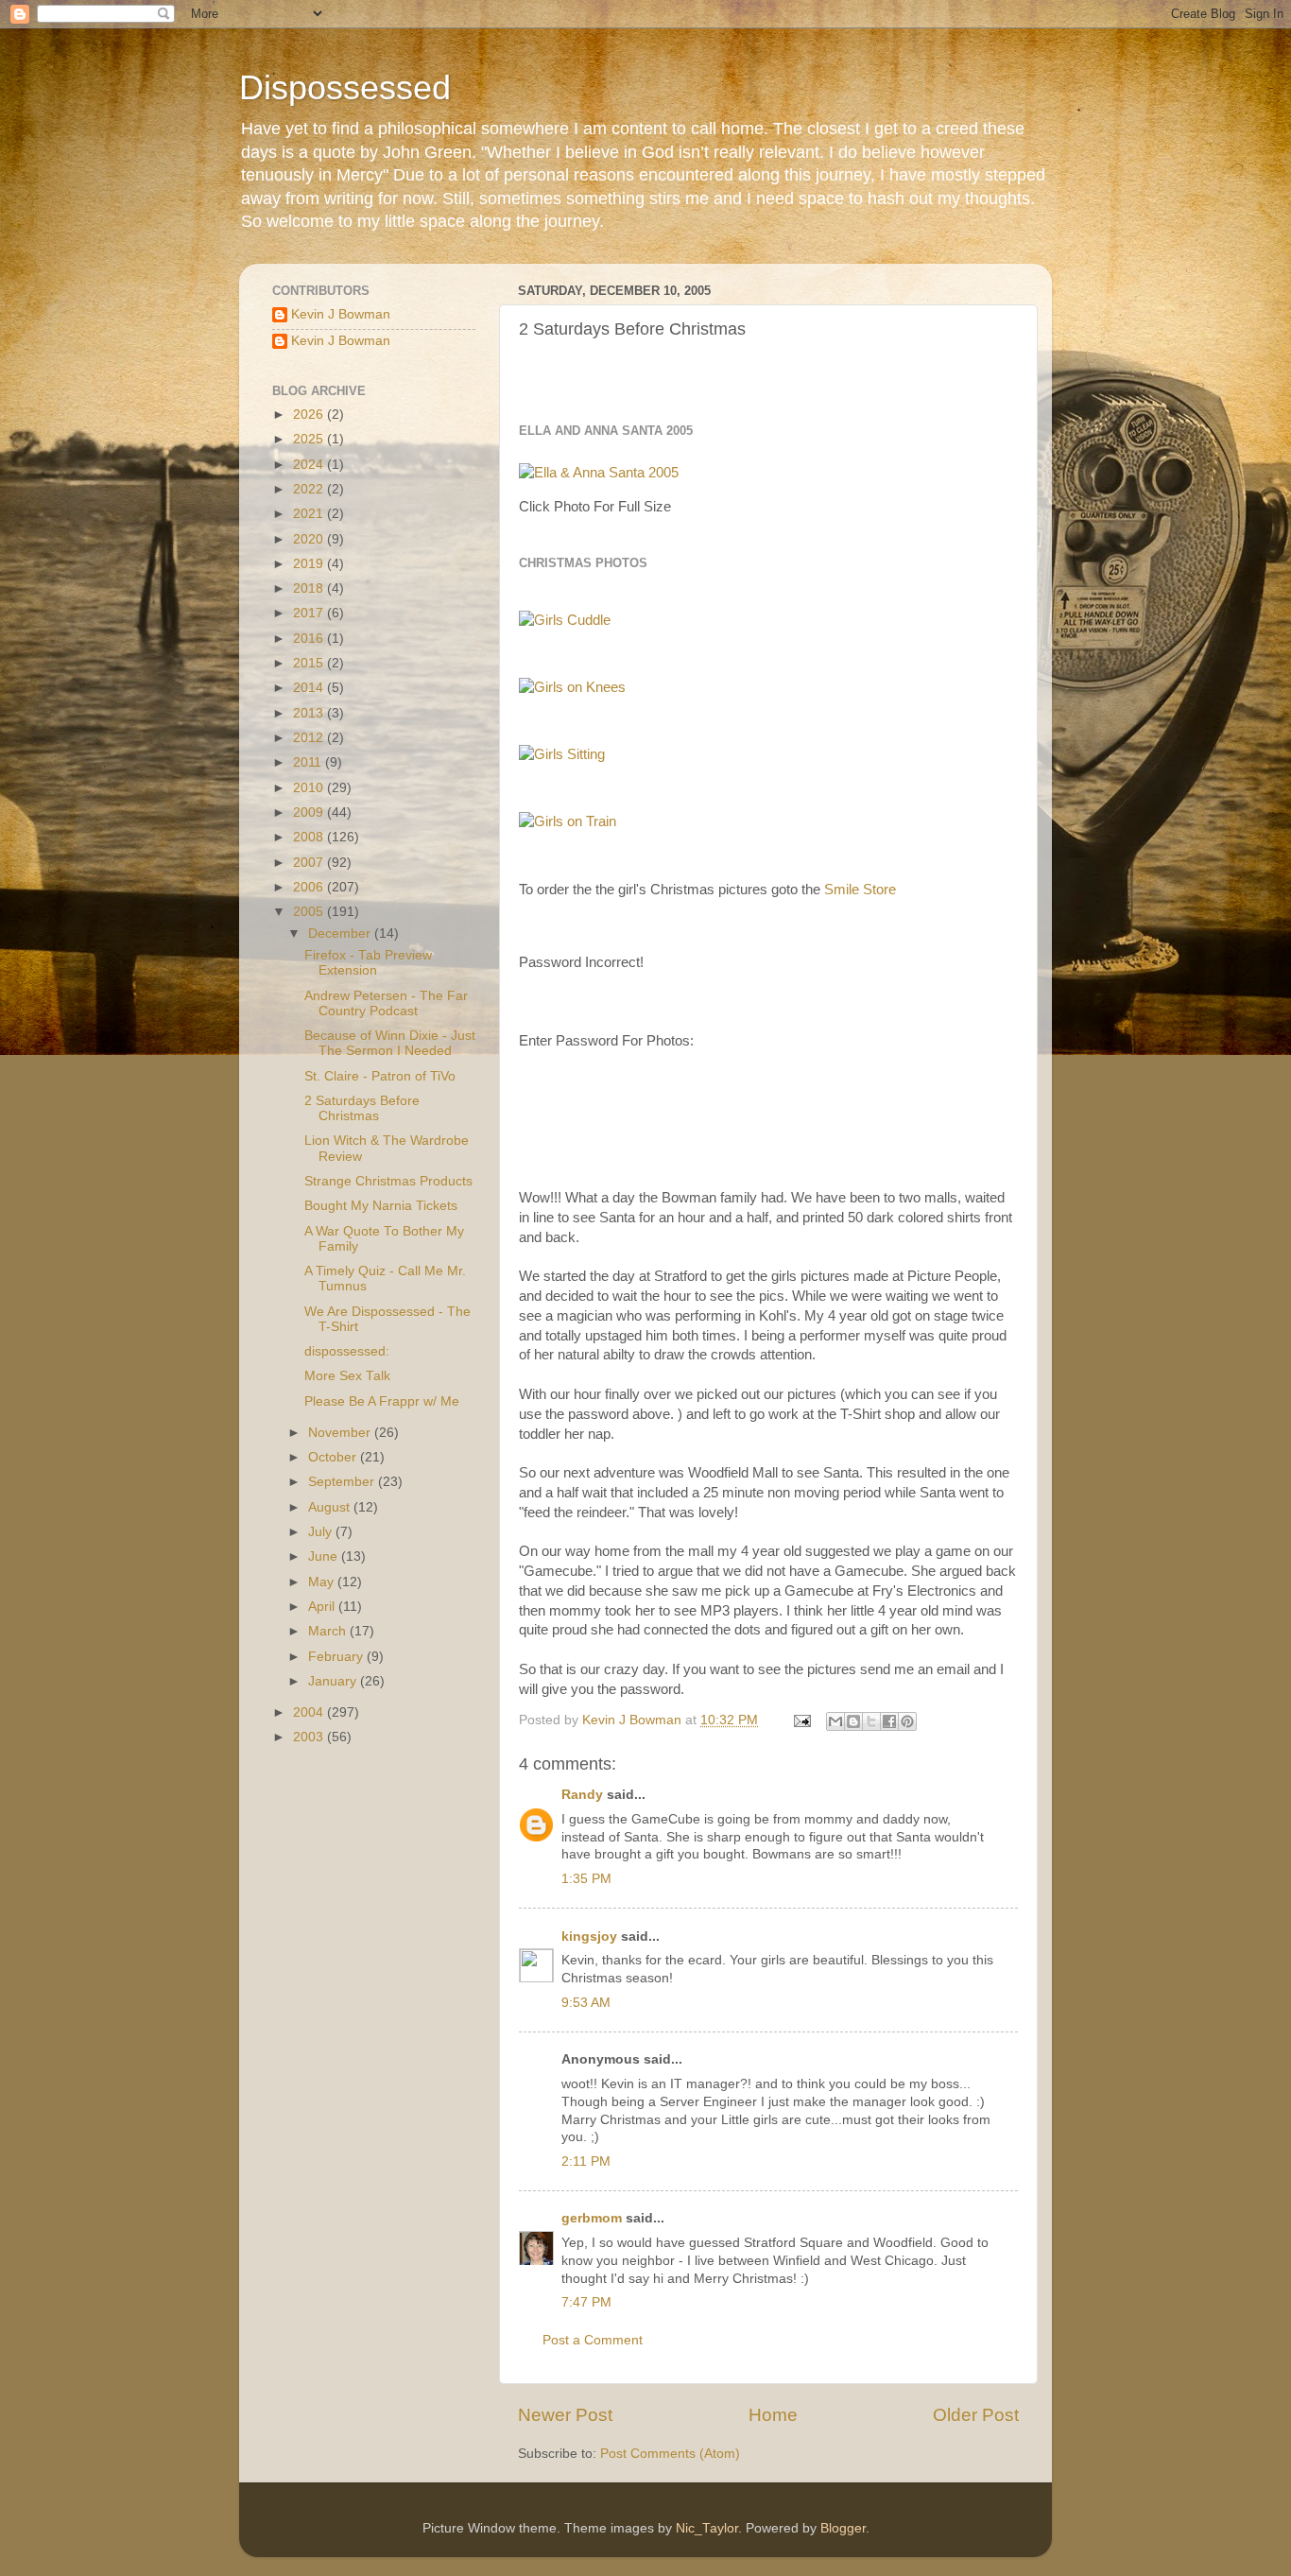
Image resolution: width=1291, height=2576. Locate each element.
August (331, 1507)
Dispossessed (345, 87)
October (334, 1457)
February (337, 1657)
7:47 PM (586, 2302)
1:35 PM (586, 1879)
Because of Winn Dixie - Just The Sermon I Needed (390, 1043)
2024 (310, 465)
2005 (310, 912)
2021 (310, 514)
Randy (582, 1795)
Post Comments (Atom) (670, 2454)
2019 (310, 564)
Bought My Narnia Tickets (381, 1206)
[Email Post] (801, 1720)
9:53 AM (586, 2003)
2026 (310, 415)
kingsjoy (589, 1936)
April (323, 1607)
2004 (310, 1712)
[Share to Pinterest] (907, 1721)
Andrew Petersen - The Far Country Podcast (386, 1003)
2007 (310, 863)
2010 (310, 788)
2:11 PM (586, 2161)
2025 (310, 439)
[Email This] (835, 1721)
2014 (310, 688)
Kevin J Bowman (341, 314)
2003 (310, 1737)
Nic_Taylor (707, 2528)
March (329, 1631)
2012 (310, 738)
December (341, 934)
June (325, 1556)
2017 (310, 613)
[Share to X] (871, 1721)
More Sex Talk (347, 1376)
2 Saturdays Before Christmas (362, 1108)
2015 (310, 663)
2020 (310, 539)
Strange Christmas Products (388, 1181)
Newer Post (565, 2415)
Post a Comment (593, 2340)
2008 (310, 837)
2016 (310, 639)
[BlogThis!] (853, 1721)
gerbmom (592, 2218)
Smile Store (860, 890)
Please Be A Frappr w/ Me (382, 1401)
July (322, 1532)
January (334, 1681)
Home (773, 2415)
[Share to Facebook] (889, 1721)
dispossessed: (347, 1351)
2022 (310, 489)
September (343, 1482)
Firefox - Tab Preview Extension (368, 963)
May (323, 1582)
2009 (310, 813)
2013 (310, 713)
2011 (309, 762)
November (341, 1433)
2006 (310, 887)
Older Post (976, 2415)
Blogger (843, 2528)
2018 (310, 588)
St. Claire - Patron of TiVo (380, 1076)
